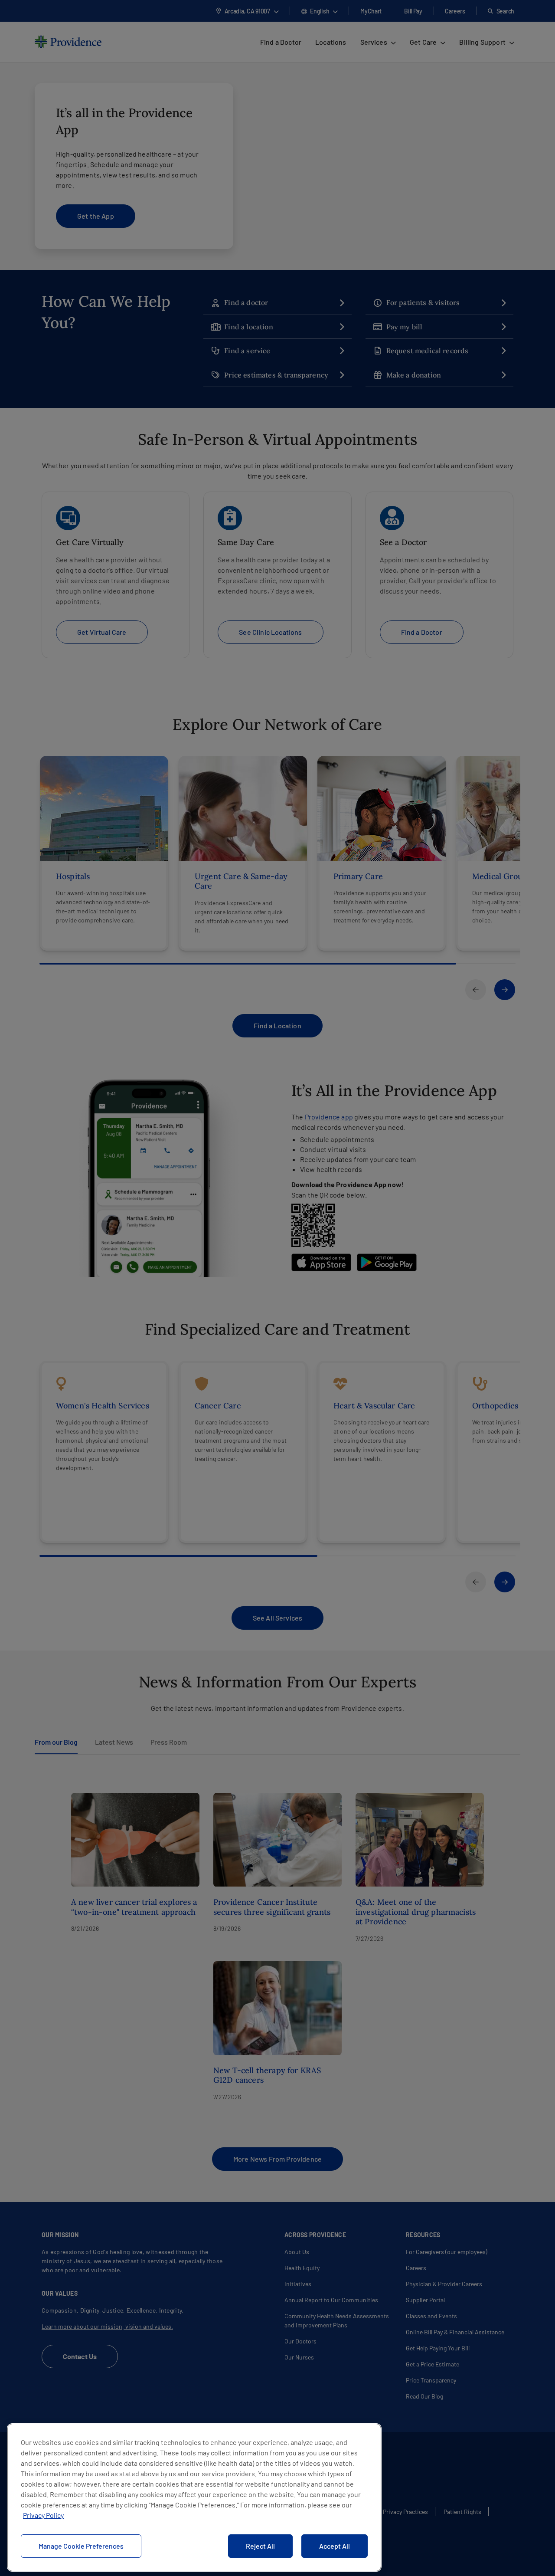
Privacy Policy (43, 2515)
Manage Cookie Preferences (81, 2546)
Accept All (335, 2546)
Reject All (260, 2546)
